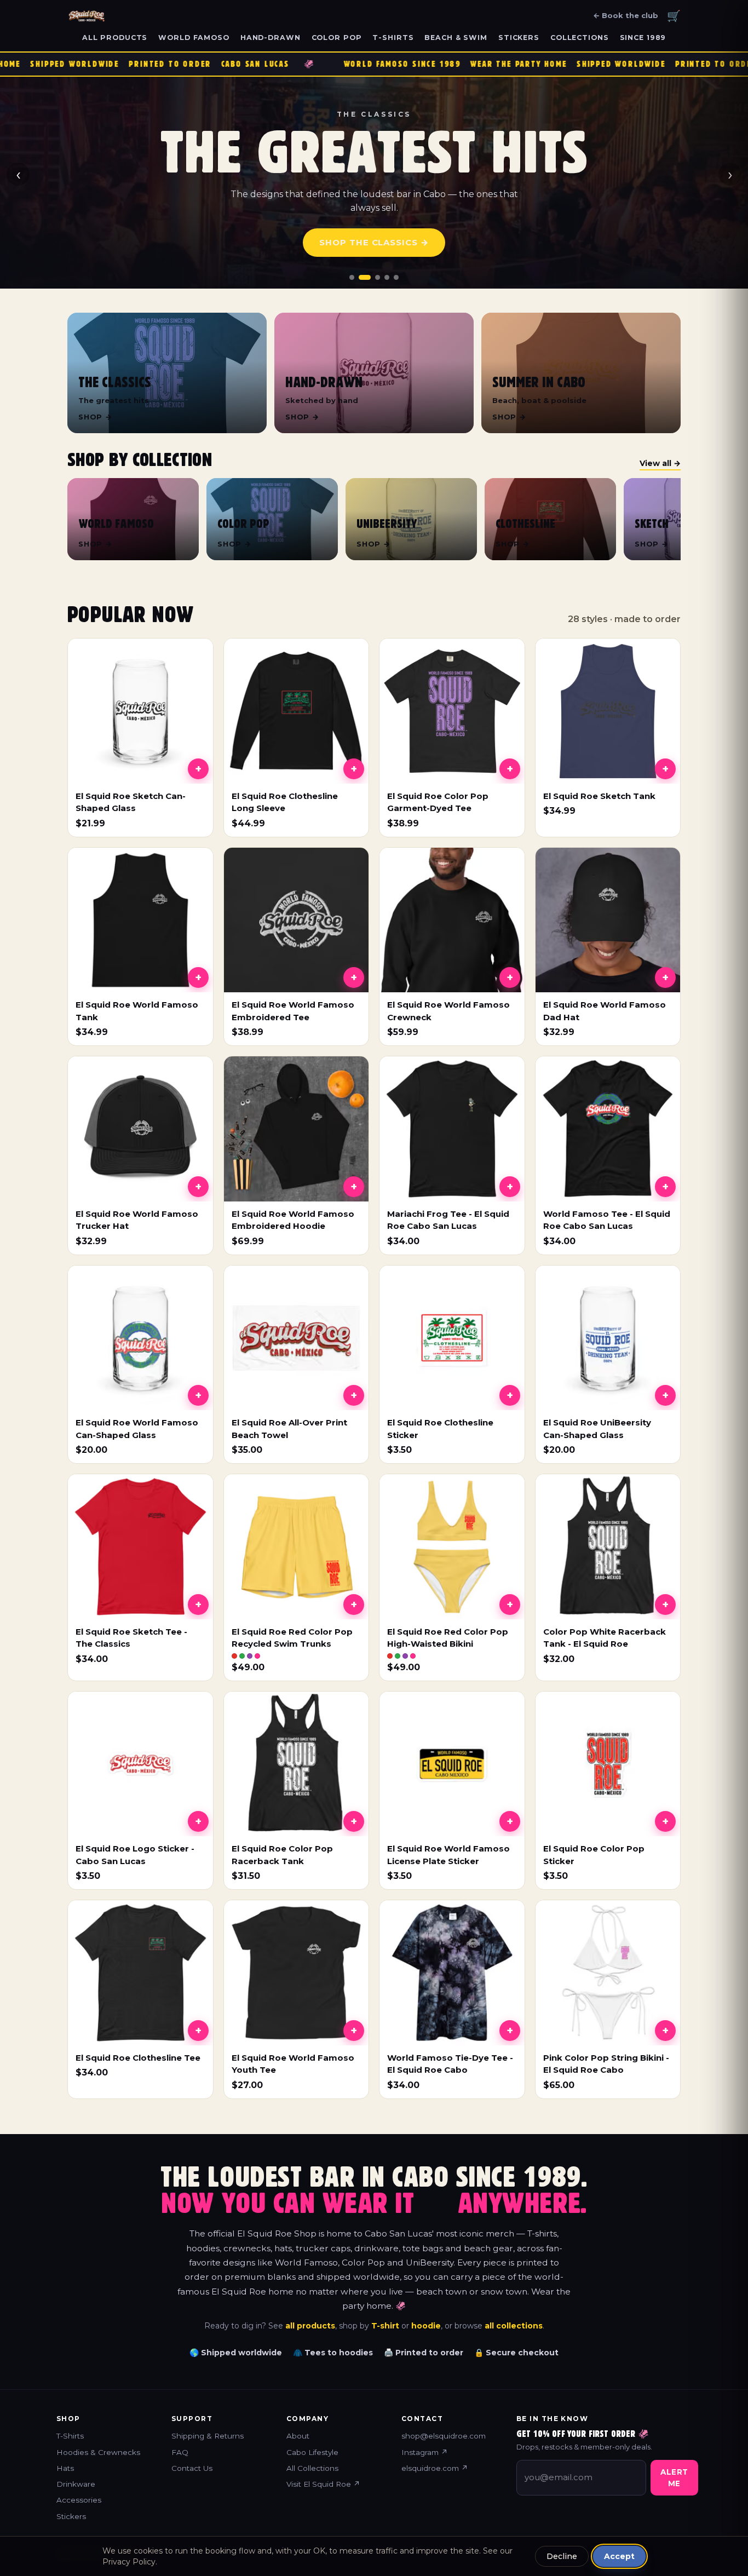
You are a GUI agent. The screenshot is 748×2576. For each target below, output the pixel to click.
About (298, 2436)
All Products (115, 38)
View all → (660, 463)
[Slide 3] (378, 277)
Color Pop (337, 38)
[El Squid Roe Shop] (87, 16)
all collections (514, 2326)
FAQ (180, 2452)
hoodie (426, 2326)
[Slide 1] (352, 277)
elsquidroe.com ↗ (435, 2468)
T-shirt (385, 2326)
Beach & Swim (456, 38)
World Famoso (194, 38)
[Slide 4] (387, 277)
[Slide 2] (365, 277)
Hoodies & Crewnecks (98, 2452)
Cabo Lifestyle (312, 2452)
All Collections (312, 2468)
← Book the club (626, 15)
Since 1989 (643, 38)
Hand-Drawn (271, 38)
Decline (562, 2556)
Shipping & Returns (208, 2436)
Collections (580, 38)
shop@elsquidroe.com (444, 2436)
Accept (619, 2556)
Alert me (674, 2477)
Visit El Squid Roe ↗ (323, 2484)
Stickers (519, 38)
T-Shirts (393, 38)
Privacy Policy (129, 2562)
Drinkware (76, 2484)
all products (310, 2326)
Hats (65, 2468)
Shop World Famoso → (374, 249)
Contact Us (192, 2468)
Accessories (79, 2500)
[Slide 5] (396, 277)
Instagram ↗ (425, 2452)
